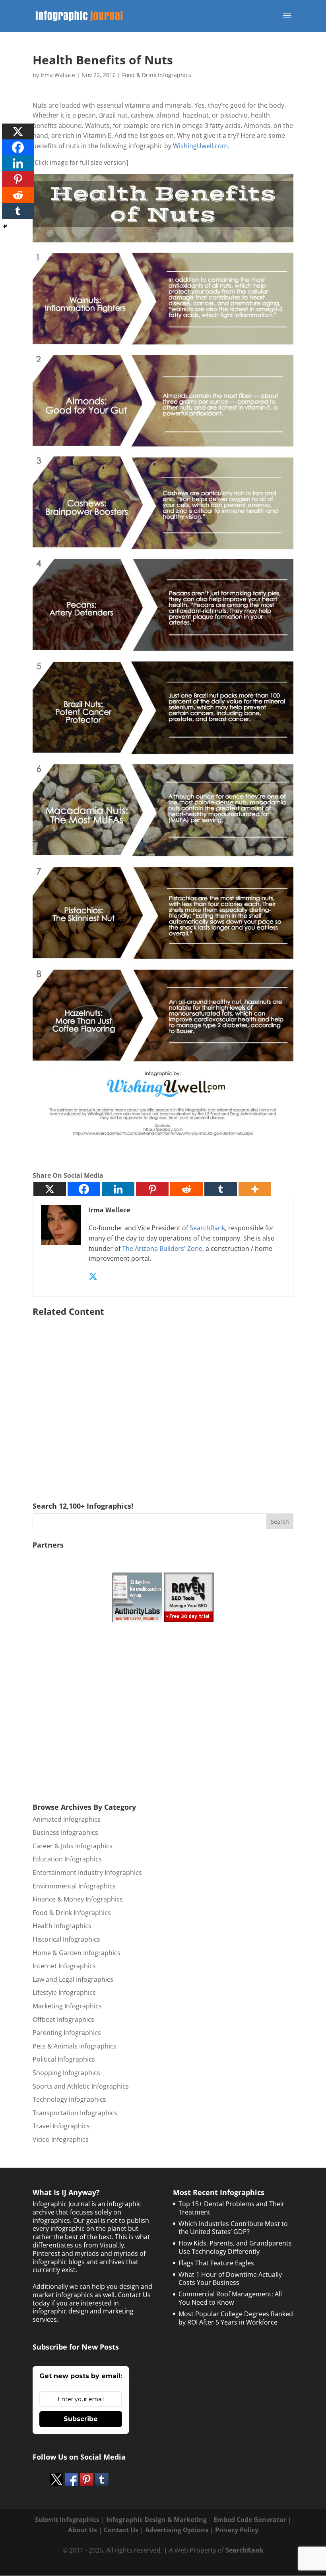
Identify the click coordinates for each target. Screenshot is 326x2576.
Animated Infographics (67, 1819)
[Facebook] (84, 1189)
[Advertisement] (163, 1398)
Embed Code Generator (250, 2520)
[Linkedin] (118, 1189)
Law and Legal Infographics (73, 1979)
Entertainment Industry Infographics (87, 1873)
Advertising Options (177, 2530)
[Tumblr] (221, 1189)
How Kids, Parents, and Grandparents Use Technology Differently (235, 2247)
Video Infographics (61, 2139)
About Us (82, 2530)
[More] (255, 1189)
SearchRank (207, 1228)
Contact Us (121, 2530)
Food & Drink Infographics (157, 75)
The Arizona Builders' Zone (162, 1248)
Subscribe (81, 2419)
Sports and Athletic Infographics (81, 2086)
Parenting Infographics (67, 2033)
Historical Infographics (66, 1939)
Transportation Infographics (75, 2113)
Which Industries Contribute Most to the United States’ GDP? (233, 2228)
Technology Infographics (69, 2099)
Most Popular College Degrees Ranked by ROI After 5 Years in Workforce (236, 2318)
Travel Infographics (61, 2126)
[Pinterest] (152, 1189)
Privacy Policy (237, 2530)
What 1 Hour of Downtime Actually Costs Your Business (230, 2279)
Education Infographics (67, 1859)
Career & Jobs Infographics (73, 1846)
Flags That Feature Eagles (216, 2263)
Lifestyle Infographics (64, 1992)
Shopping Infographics (66, 2073)
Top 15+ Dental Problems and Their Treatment (232, 2208)
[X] (50, 1189)
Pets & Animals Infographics (75, 2046)
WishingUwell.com (200, 146)
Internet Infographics (64, 1966)
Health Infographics (62, 1926)
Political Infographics (64, 2059)
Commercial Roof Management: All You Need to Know (230, 2298)
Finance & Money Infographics (78, 1899)
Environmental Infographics (74, 1886)
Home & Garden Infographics (77, 1953)
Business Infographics (65, 1832)
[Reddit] (186, 1189)
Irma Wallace (58, 75)
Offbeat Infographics (63, 2019)
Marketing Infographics (67, 2006)
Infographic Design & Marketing (156, 2520)
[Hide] (5, 226)
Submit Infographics (67, 2520)
